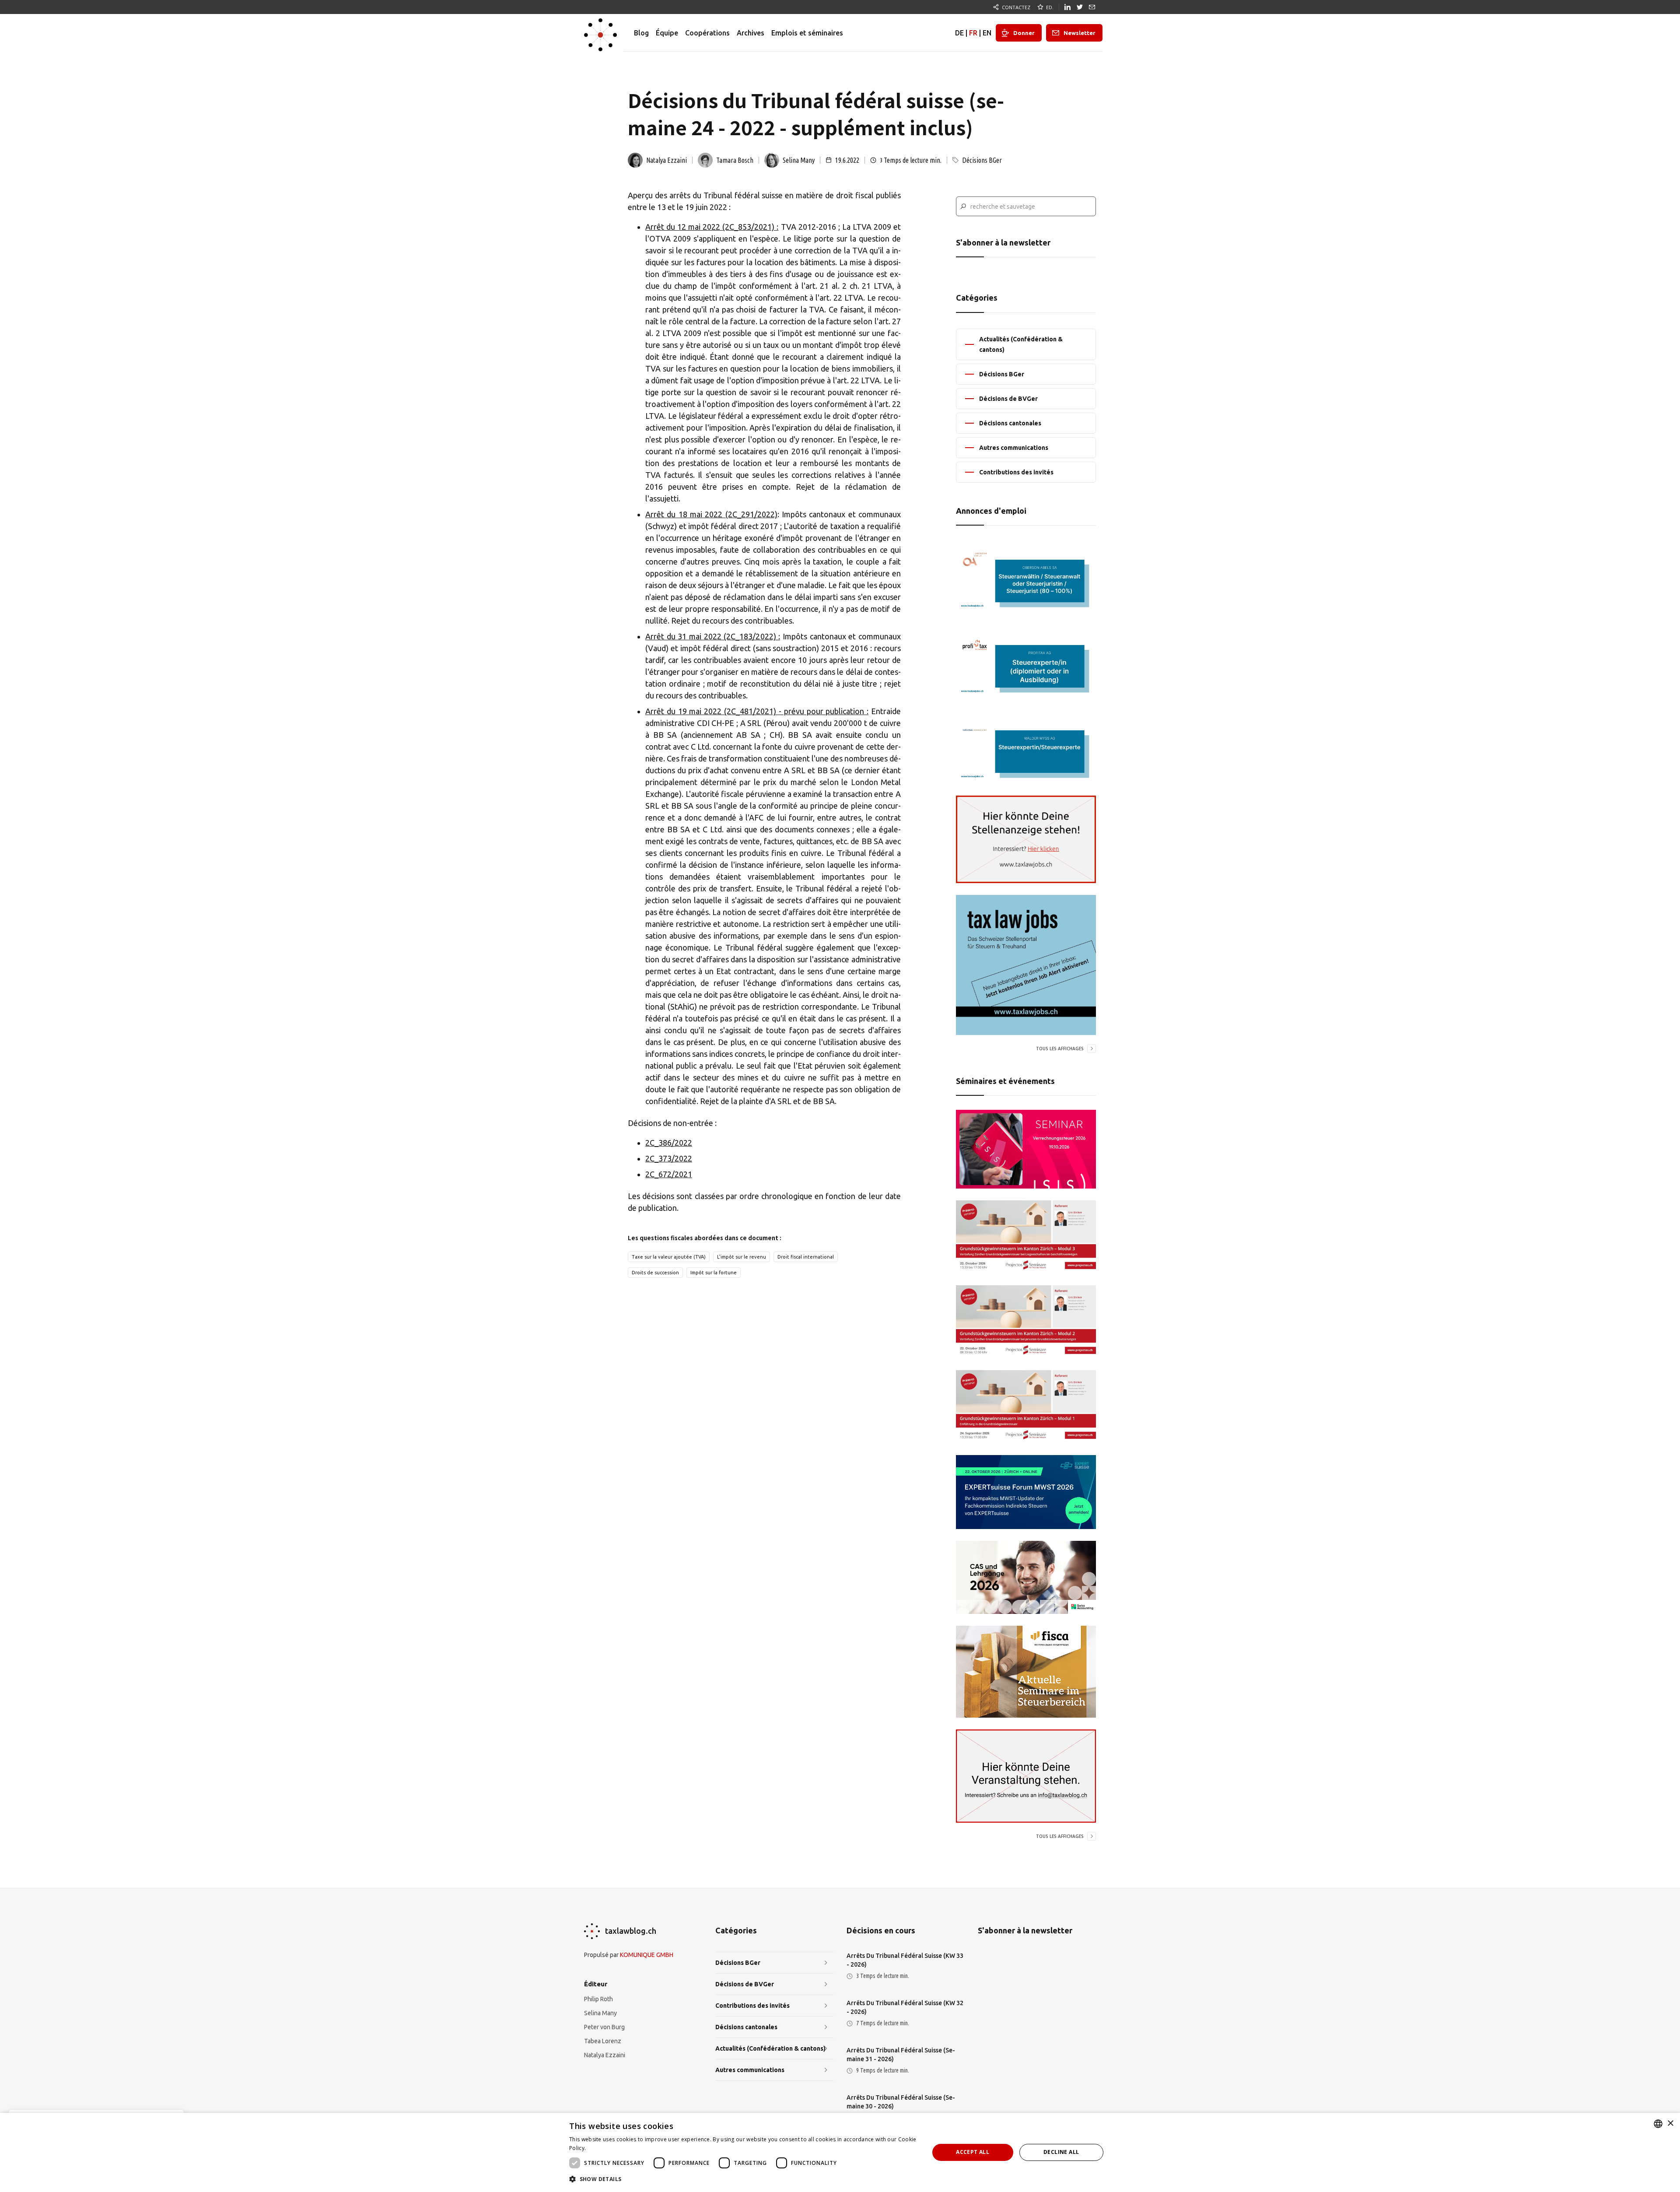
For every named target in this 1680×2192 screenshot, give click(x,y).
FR (973, 33)
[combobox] (1658, 2124)
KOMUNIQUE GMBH (647, 1955)
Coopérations (707, 33)
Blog (641, 33)
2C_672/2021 (669, 1174)
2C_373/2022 (669, 1158)
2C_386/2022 (669, 1143)
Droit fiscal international (806, 1257)
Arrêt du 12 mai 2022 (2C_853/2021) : (712, 227)
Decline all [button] (1061, 2152)
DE (959, 33)
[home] (600, 33)
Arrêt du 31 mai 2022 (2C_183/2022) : (713, 636)
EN (987, 33)
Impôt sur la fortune (714, 1273)
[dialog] (840, 2152)
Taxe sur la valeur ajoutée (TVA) (669, 1257)
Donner (1024, 33)
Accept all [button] (973, 2152)
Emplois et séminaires (807, 33)
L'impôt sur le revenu (742, 1257)
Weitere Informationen (617, 2148)
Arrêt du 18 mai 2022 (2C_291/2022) (711, 514)
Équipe (667, 33)
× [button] (1670, 2124)
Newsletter (1080, 33)
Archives (751, 33)
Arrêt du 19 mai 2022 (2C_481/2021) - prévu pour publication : (757, 711)
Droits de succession (655, 1273)
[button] (744, 2179)
